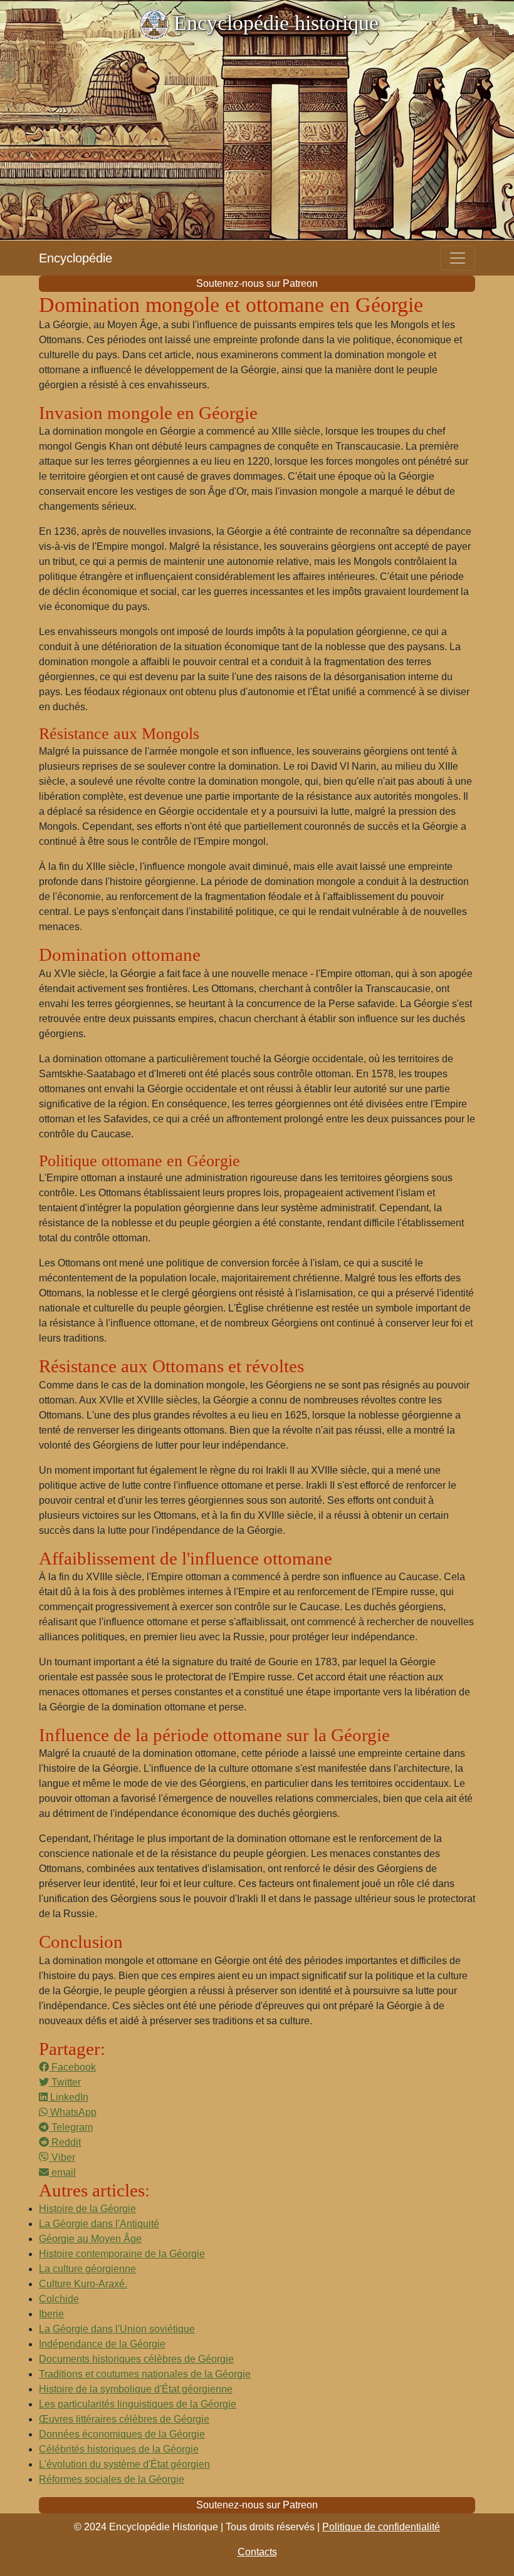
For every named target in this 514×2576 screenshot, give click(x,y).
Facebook (72, 2067)
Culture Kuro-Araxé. (83, 2284)
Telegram (71, 2127)
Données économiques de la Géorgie (122, 2434)
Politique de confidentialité (381, 2527)
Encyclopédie (76, 258)
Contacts (257, 2552)
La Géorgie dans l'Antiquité (99, 2224)
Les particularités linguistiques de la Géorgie (138, 2404)
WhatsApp (72, 2112)
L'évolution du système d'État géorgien (124, 2464)
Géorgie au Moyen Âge (90, 2239)
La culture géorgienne (87, 2269)
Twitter (65, 2082)
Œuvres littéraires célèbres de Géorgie (124, 2419)
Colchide (59, 2299)
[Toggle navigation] (458, 258)
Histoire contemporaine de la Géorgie (122, 2254)
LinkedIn (68, 2097)
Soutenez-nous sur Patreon (257, 283)
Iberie (51, 2314)
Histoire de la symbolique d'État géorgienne (136, 2389)
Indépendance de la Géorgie (102, 2344)
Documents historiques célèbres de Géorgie (136, 2359)
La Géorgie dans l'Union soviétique (117, 2329)
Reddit (65, 2142)
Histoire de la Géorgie (87, 2209)
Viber (62, 2157)
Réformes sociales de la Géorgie (112, 2479)
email (62, 2172)
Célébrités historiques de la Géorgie (119, 2449)
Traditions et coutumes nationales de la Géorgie (145, 2374)
